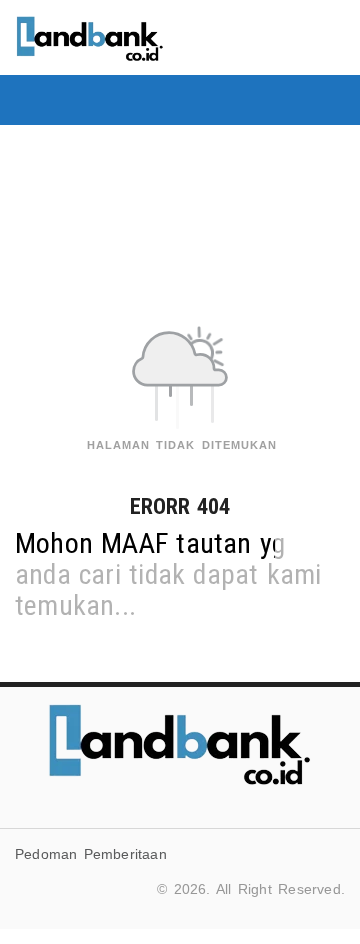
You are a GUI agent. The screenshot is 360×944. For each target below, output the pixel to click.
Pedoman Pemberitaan (91, 854)
